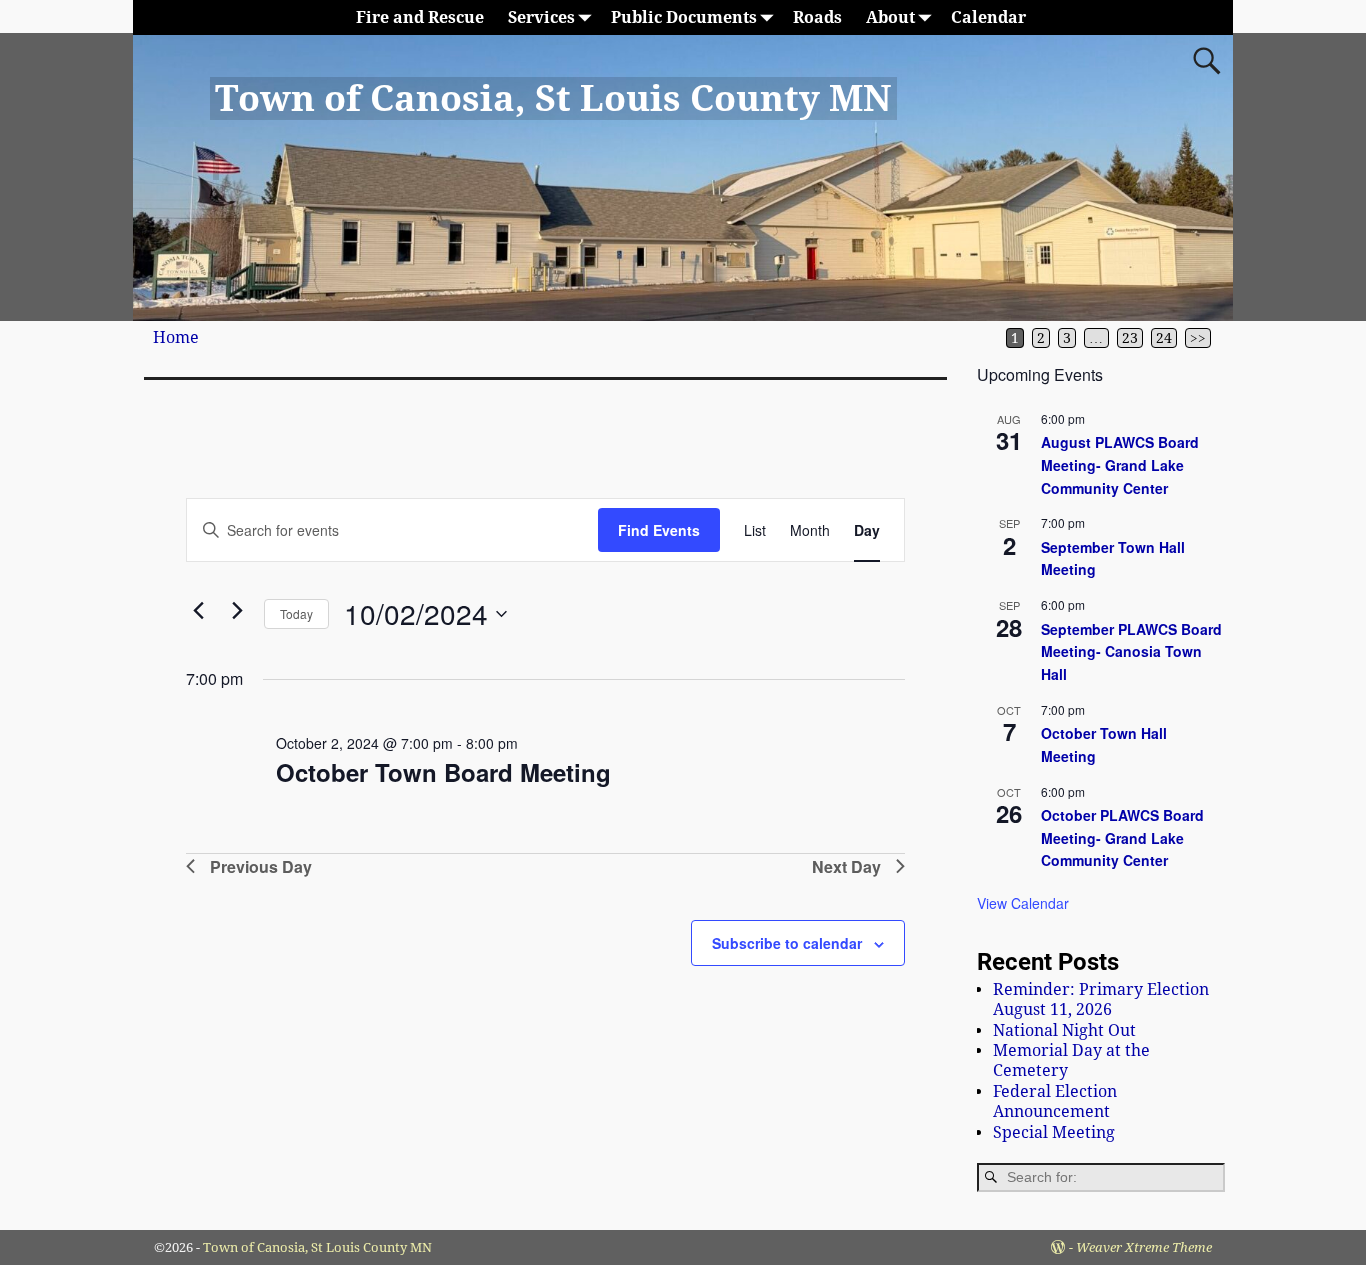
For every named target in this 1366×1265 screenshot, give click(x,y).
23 (1130, 338)
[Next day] (237, 610)
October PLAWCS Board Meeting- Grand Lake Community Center (1122, 837)
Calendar (988, 17)
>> (1198, 338)
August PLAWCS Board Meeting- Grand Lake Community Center (1120, 464)
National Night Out (1064, 1030)
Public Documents (684, 17)
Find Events (659, 530)
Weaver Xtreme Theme (1144, 1247)
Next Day (846, 866)
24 (1164, 338)
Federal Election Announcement (1055, 1101)
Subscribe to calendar (787, 943)
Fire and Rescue (420, 17)
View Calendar (1023, 903)
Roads (817, 17)
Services (541, 17)
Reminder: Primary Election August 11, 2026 (1101, 999)
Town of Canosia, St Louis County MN (553, 98)
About (890, 17)
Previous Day (261, 866)
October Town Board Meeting (443, 772)
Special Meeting (1054, 1132)
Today (296, 613)
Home (176, 337)
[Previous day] (198, 610)
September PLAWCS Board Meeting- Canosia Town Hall (1131, 651)
